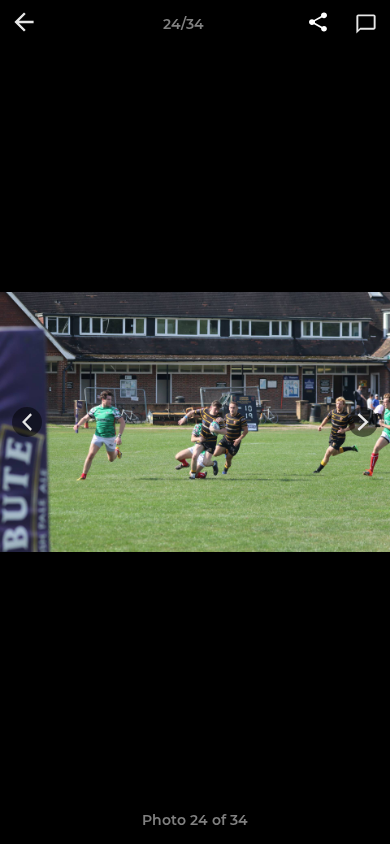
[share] (318, 24)
